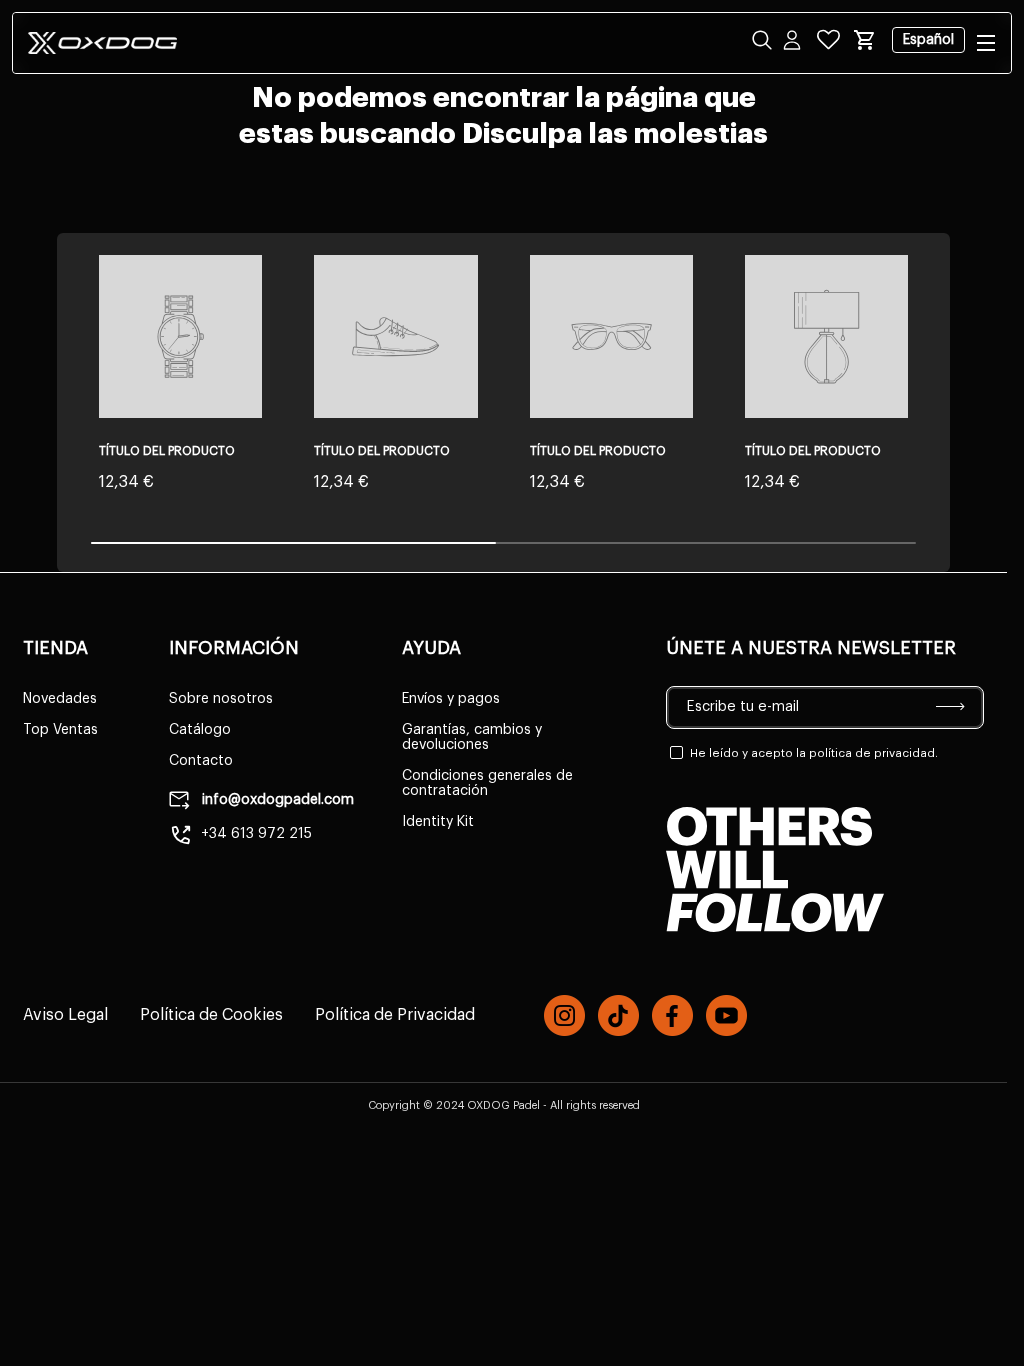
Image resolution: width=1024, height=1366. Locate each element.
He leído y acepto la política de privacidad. (814, 753)
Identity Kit (438, 822)
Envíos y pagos (451, 699)
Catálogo (200, 730)
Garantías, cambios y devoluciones (472, 737)
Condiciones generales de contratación (487, 783)
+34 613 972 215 (256, 834)
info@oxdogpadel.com (276, 800)
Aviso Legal (65, 1015)
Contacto (201, 761)
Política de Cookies (211, 1015)
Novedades (60, 699)
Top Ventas (60, 730)
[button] (865, 40)
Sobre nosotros (221, 699)
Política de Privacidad (395, 1015)
